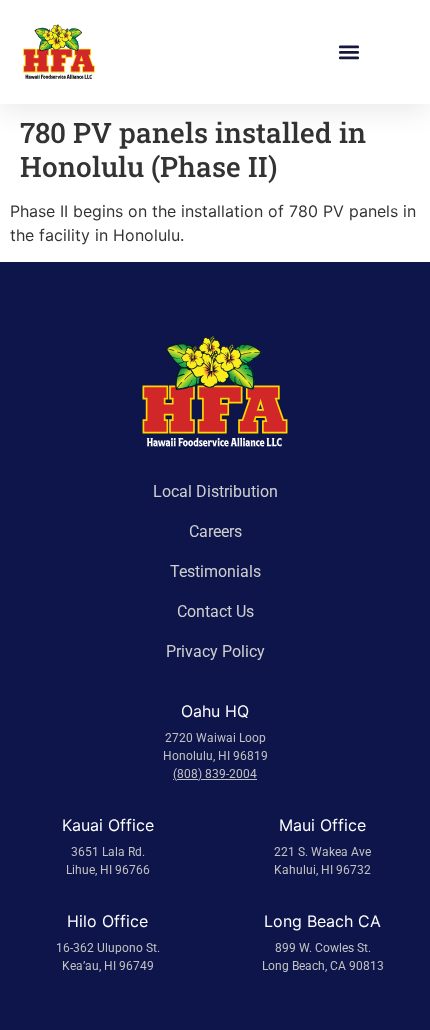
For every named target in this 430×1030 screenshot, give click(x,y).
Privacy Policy (215, 651)
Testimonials (215, 571)
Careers (215, 531)
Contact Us (215, 611)
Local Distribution (215, 491)
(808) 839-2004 (215, 774)
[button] (348, 52)
